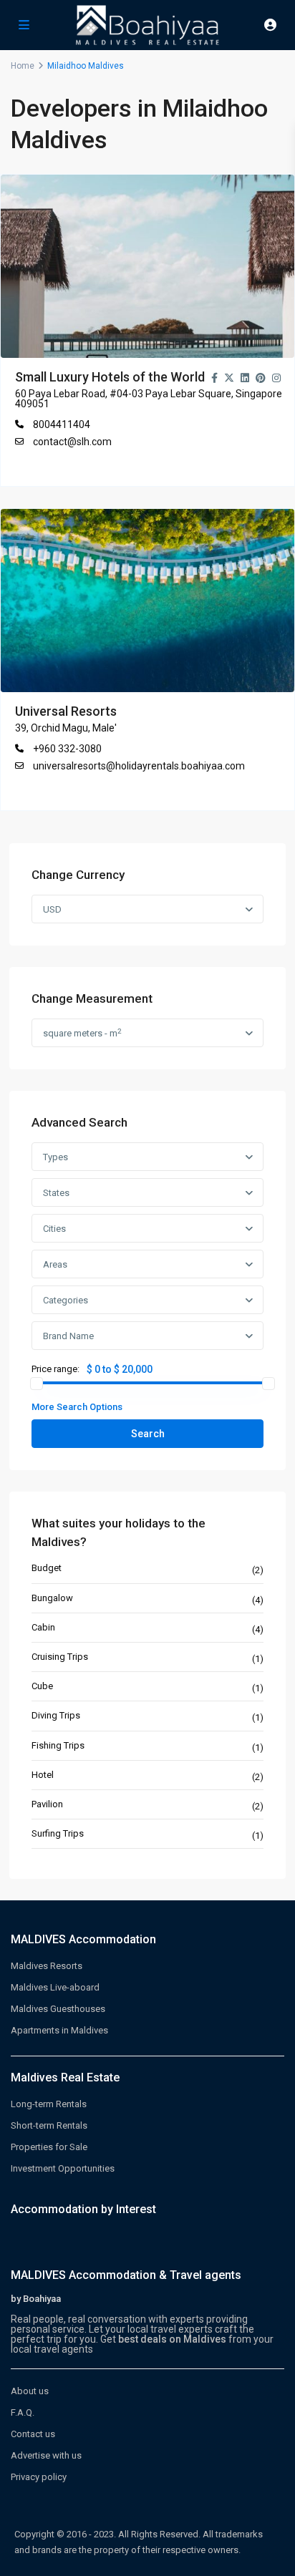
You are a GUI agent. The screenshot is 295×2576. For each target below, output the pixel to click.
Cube (42, 1686)
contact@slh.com (72, 442)
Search (148, 1434)
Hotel (43, 1775)
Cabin (43, 1627)
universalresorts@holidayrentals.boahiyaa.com (139, 766)
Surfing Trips (58, 1833)
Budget (47, 1568)
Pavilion (47, 1804)
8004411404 (62, 424)
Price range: (55, 1369)
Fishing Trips (58, 1745)
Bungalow (52, 1598)
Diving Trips (56, 1715)
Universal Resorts (66, 711)
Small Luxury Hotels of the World (110, 377)
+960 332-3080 (67, 749)
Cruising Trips (60, 1657)
